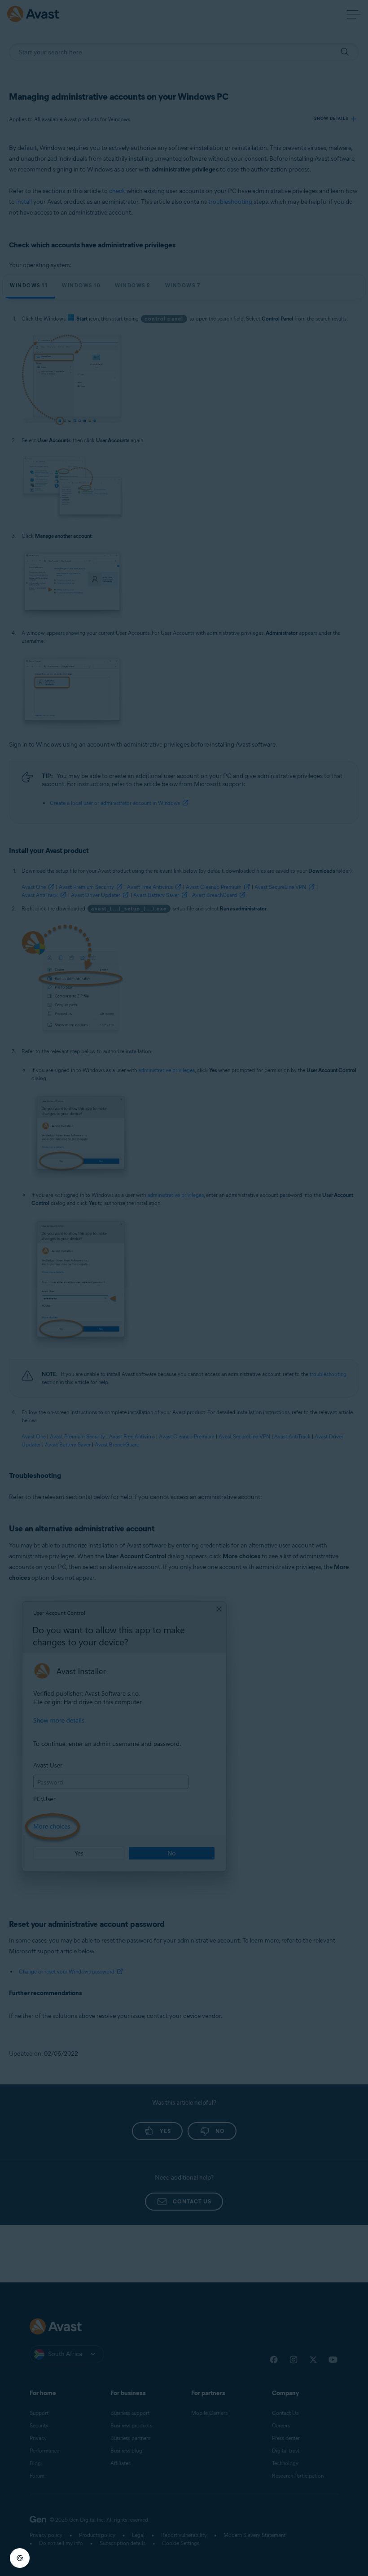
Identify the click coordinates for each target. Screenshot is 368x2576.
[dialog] (184, 1288)
